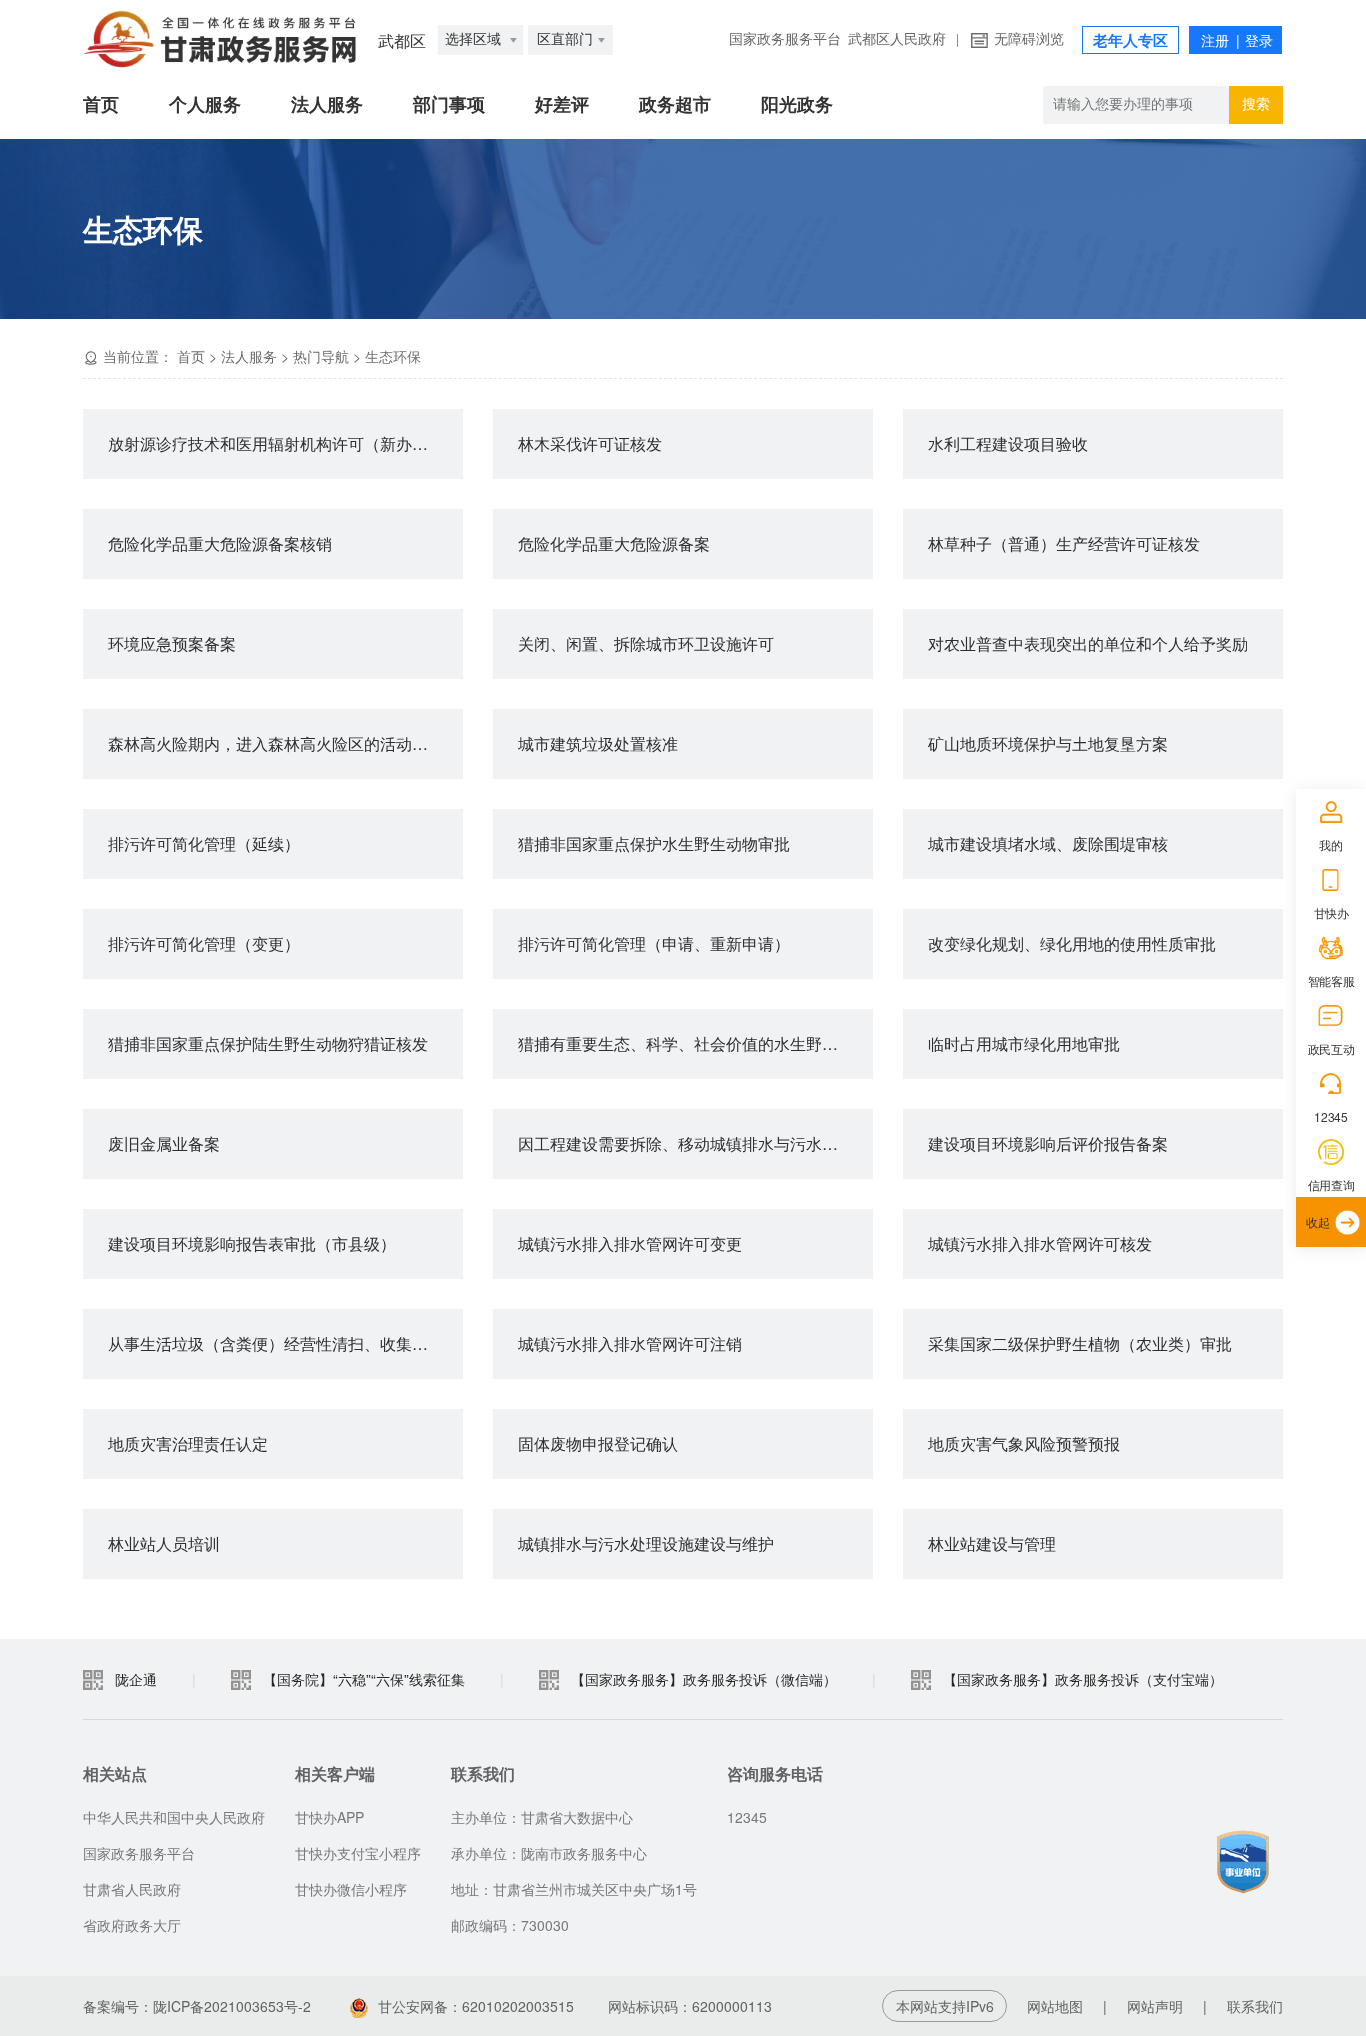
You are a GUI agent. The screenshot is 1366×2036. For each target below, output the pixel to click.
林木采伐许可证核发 (590, 443)
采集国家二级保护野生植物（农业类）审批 (1080, 1343)
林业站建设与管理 (992, 1543)
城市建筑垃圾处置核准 (598, 743)
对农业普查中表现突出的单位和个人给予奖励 (1088, 643)
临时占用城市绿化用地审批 (1024, 1043)
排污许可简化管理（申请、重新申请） (654, 943)
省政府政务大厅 (132, 1925)
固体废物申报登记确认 (598, 1443)
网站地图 (1055, 2006)
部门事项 (449, 105)
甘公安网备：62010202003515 (476, 2006)
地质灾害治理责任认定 (188, 1443)
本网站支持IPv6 (945, 2006)
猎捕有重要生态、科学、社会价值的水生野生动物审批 (695, 1043)
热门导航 (321, 356)
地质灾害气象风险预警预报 (1024, 1443)
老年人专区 (1130, 41)
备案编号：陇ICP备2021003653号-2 (197, 2006)
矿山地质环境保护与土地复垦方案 (1048, 743)
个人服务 (205, 105)
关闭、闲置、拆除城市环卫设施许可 (646, 643)
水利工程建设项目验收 (1008, 443)
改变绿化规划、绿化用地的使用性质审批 (1072, 943)
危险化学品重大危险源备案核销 (220, 543)
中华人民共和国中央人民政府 (174, 1817)
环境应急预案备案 (172, 643)
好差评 (562, 105)
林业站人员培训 (164, 1543)
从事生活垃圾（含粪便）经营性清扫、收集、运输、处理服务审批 (285, 1343)
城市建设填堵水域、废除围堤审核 (1048, 843)
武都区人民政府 (897, 39)
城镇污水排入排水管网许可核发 (1040, 1243)
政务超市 (675, 105)
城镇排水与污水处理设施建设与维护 (646, 1543)
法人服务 (327, 105)
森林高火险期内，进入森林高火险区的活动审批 (276, 743)
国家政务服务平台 (785, 39)
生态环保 (393, 356)
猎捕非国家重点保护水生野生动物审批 (654, 843)
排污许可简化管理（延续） (204, 843)
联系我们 (1255, 2006)
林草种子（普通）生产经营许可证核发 (1064, 543)
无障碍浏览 (1029, 39)
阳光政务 (797, 105)
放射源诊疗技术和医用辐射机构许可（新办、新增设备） (285, 443)
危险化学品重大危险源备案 (614, 543)
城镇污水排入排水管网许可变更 (630, 1243)
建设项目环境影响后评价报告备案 (1048, 1143)
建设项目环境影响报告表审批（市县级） (252, 1243)
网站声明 (1155, 2006)
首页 (101, 105)
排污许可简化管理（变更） (204, 943)
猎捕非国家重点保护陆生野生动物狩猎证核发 (268, 1043)
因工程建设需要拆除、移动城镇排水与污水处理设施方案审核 (695, 1143)
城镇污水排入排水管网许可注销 (630, 1343)
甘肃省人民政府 (132, 1889)
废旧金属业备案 (164, 1143)
